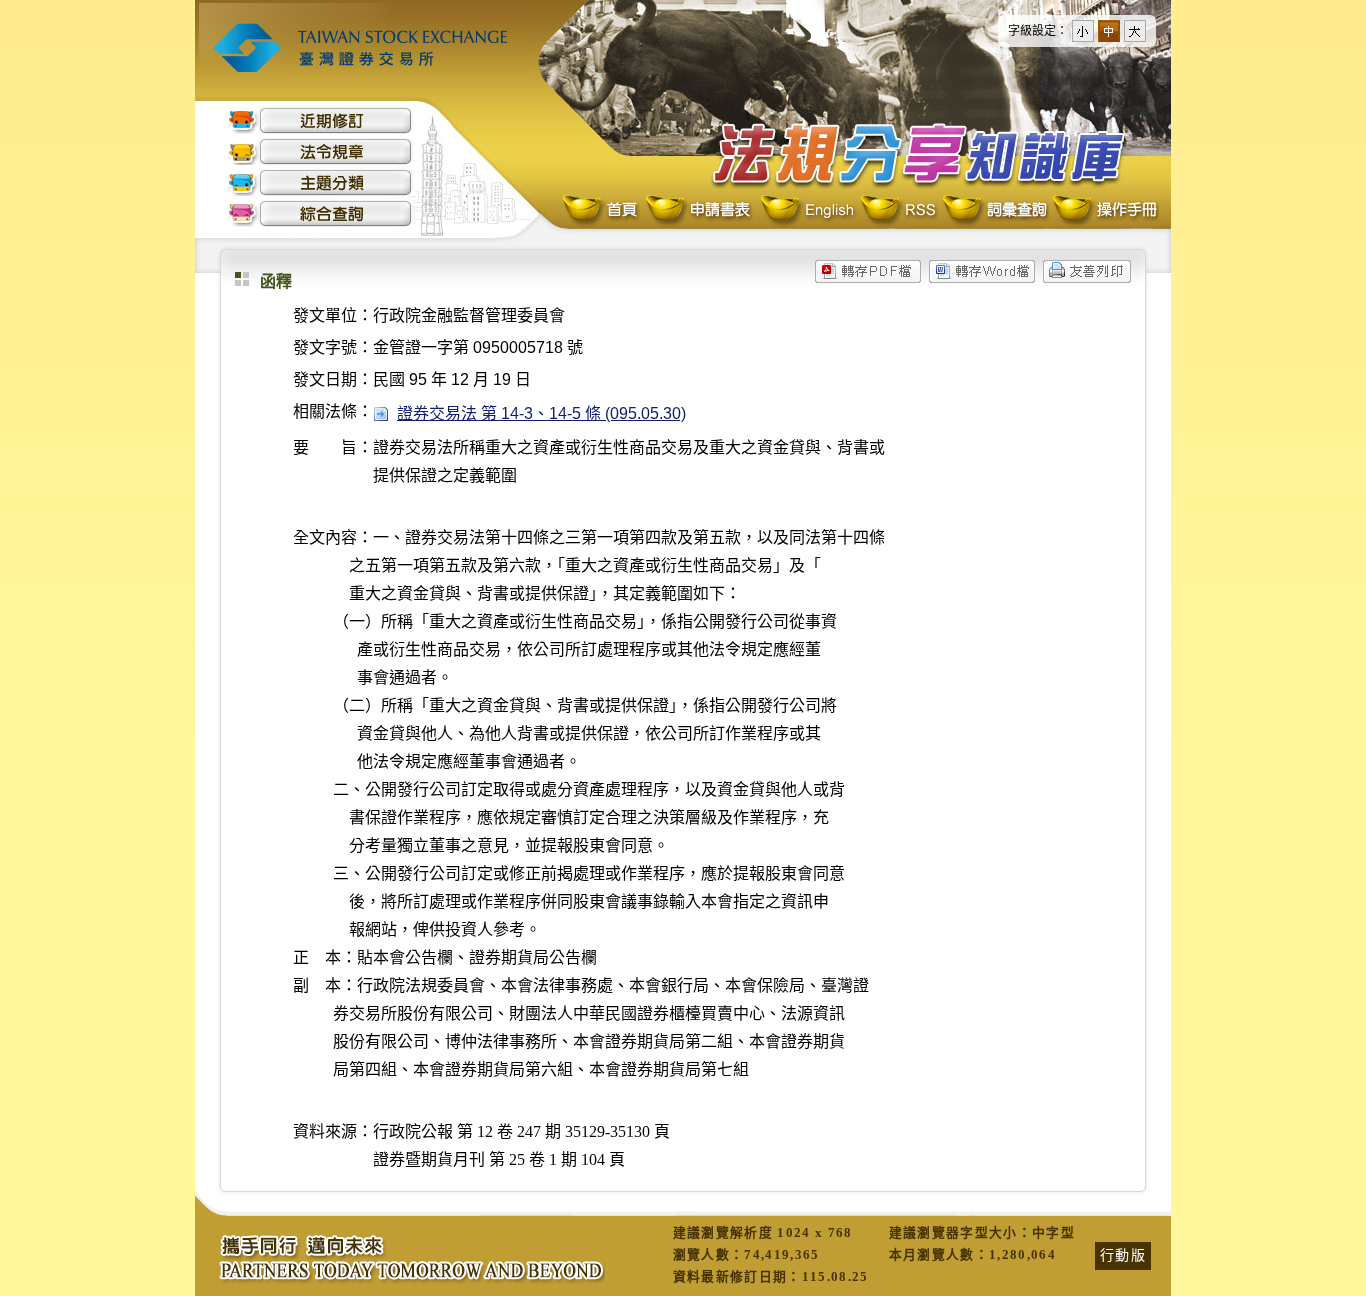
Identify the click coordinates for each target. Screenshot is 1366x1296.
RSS (898, 210)
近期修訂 (320, 120)
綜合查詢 (320, 213)
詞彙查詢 (994, 210)
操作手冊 (1104, 210)
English (807, 210)
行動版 (1123, 1255)
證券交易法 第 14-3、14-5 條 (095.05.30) (541, 413)
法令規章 (320, 151)
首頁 (602, 210)
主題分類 (320, 182)
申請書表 (699, 210)
